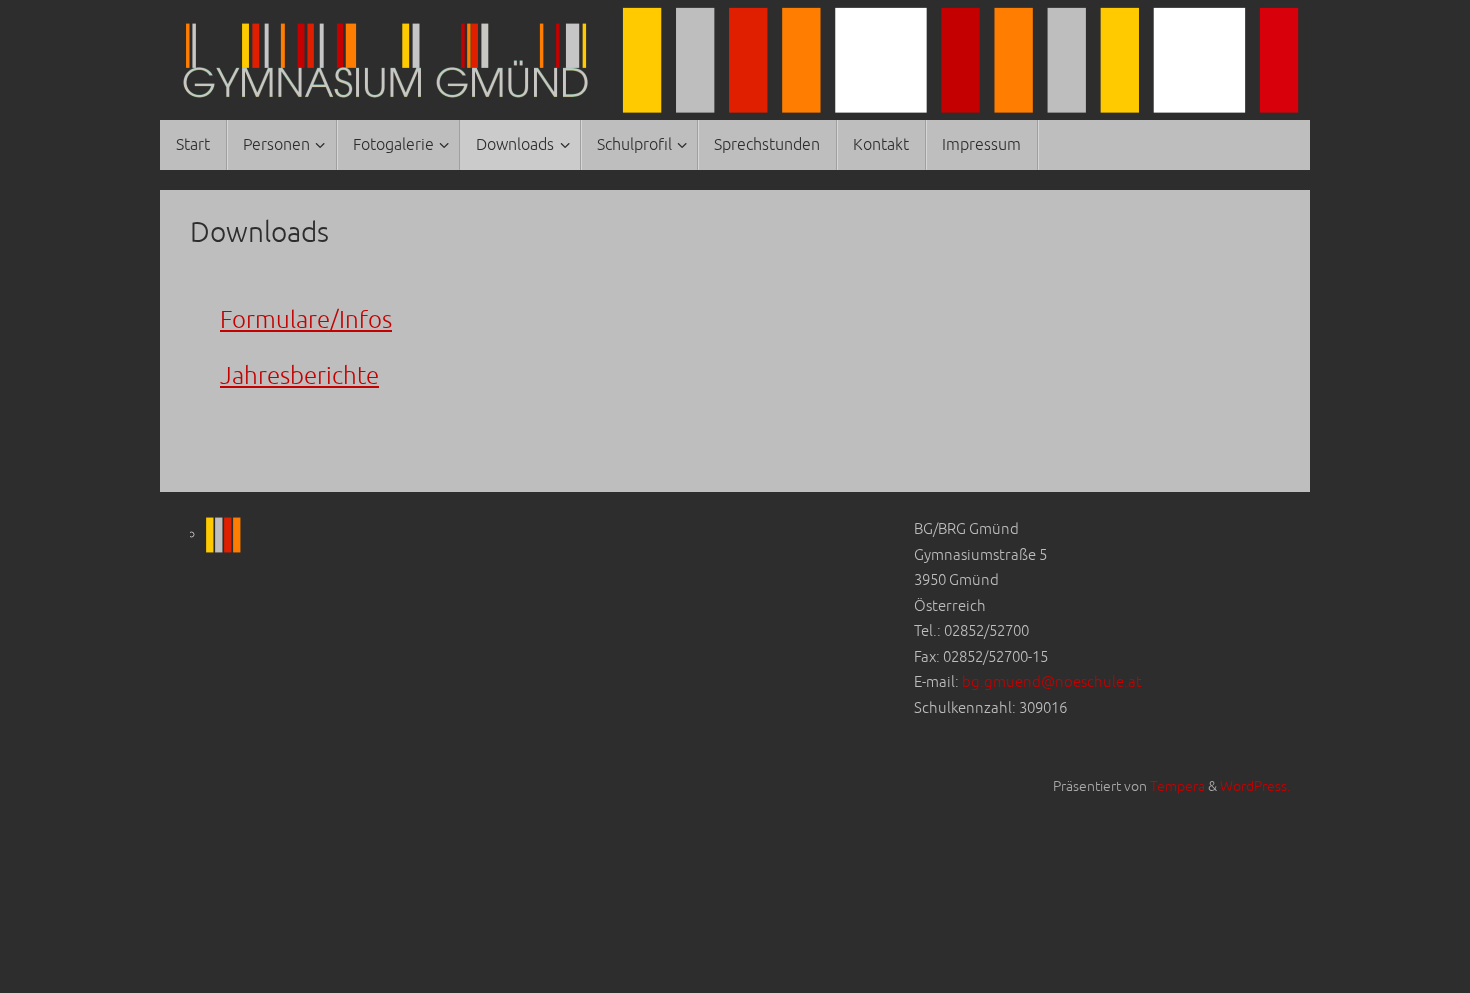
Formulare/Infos (306, 320)
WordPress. (1255, 786)
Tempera (1177, 786)
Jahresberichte (299, 376)
